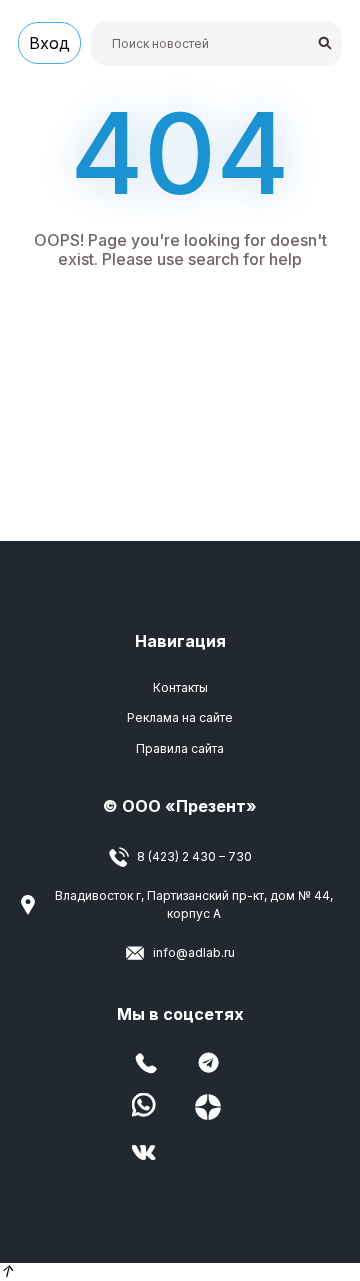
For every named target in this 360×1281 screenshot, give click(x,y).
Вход (49, 43)
